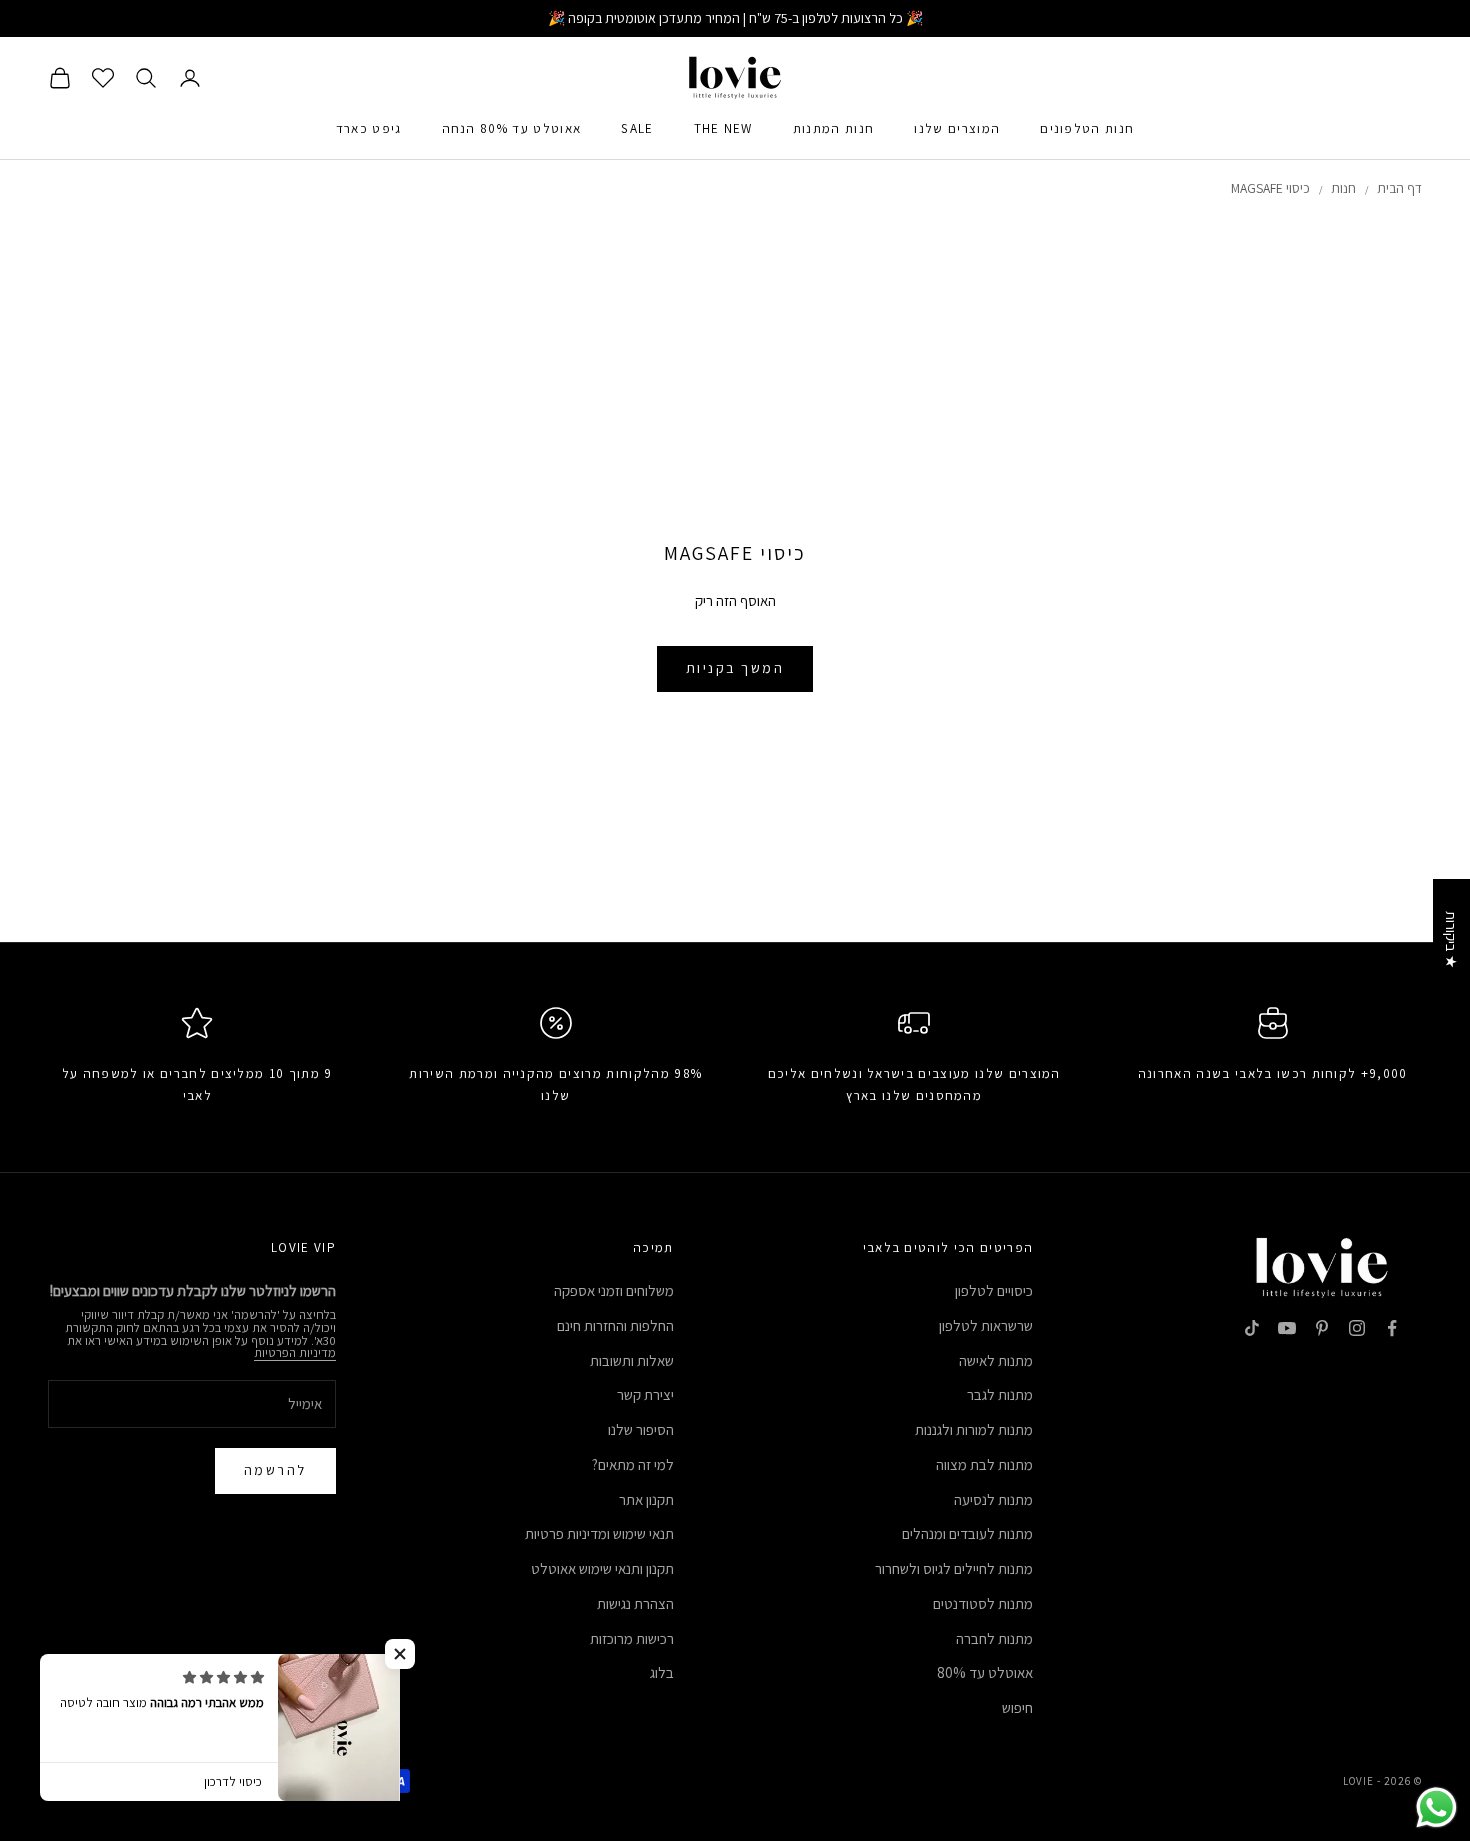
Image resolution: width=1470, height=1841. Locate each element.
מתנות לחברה (994, 1638)
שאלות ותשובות (632, 1360)
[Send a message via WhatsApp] (1436, 1807)
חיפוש (1017, 1707)
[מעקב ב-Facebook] (1392, 1328)
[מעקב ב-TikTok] (1252, 1328)
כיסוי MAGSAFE (1270, 188)
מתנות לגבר (1000, 1394)
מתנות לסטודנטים (983, 1603)
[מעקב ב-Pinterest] (1322, 1328)
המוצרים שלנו (957, 128)
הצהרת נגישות (635, 1603)
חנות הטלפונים (1087, 128)
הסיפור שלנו (641, 1429)
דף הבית (1399, 188)
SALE (637, 128)
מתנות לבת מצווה (984, 1464)
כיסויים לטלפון (994, 1290)
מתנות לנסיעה (993, 1499)
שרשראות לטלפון (986, 1325)
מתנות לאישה (996, 1360)
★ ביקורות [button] (1451, 939)
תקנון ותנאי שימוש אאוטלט (602, 1568)
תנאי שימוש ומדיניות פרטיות (599, 1533)
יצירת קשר (645, 1394)
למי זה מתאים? (633, 1464)
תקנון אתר (646, 1499)
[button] (400, 1654)
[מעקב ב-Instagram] (1357, 1328)
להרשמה (275, 1470)
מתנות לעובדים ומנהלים (967, 1533)
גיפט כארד (369, 128)
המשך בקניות (735, 668)
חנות (1343, 188)
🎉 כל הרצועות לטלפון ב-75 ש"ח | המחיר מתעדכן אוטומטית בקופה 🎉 (735, 18)
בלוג (662, 1672)
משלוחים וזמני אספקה (614, 1290)
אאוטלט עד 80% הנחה (512, 128)
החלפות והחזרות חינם (615, 1325)
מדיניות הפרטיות (295, 1352)
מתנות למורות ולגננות (974, 1429)
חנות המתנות (834, 128)
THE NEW (723, 128)
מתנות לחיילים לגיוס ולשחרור (954, 1568)
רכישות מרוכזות (632, 1638)
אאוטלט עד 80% (985, 1672)
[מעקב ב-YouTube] (1287, 1328)
